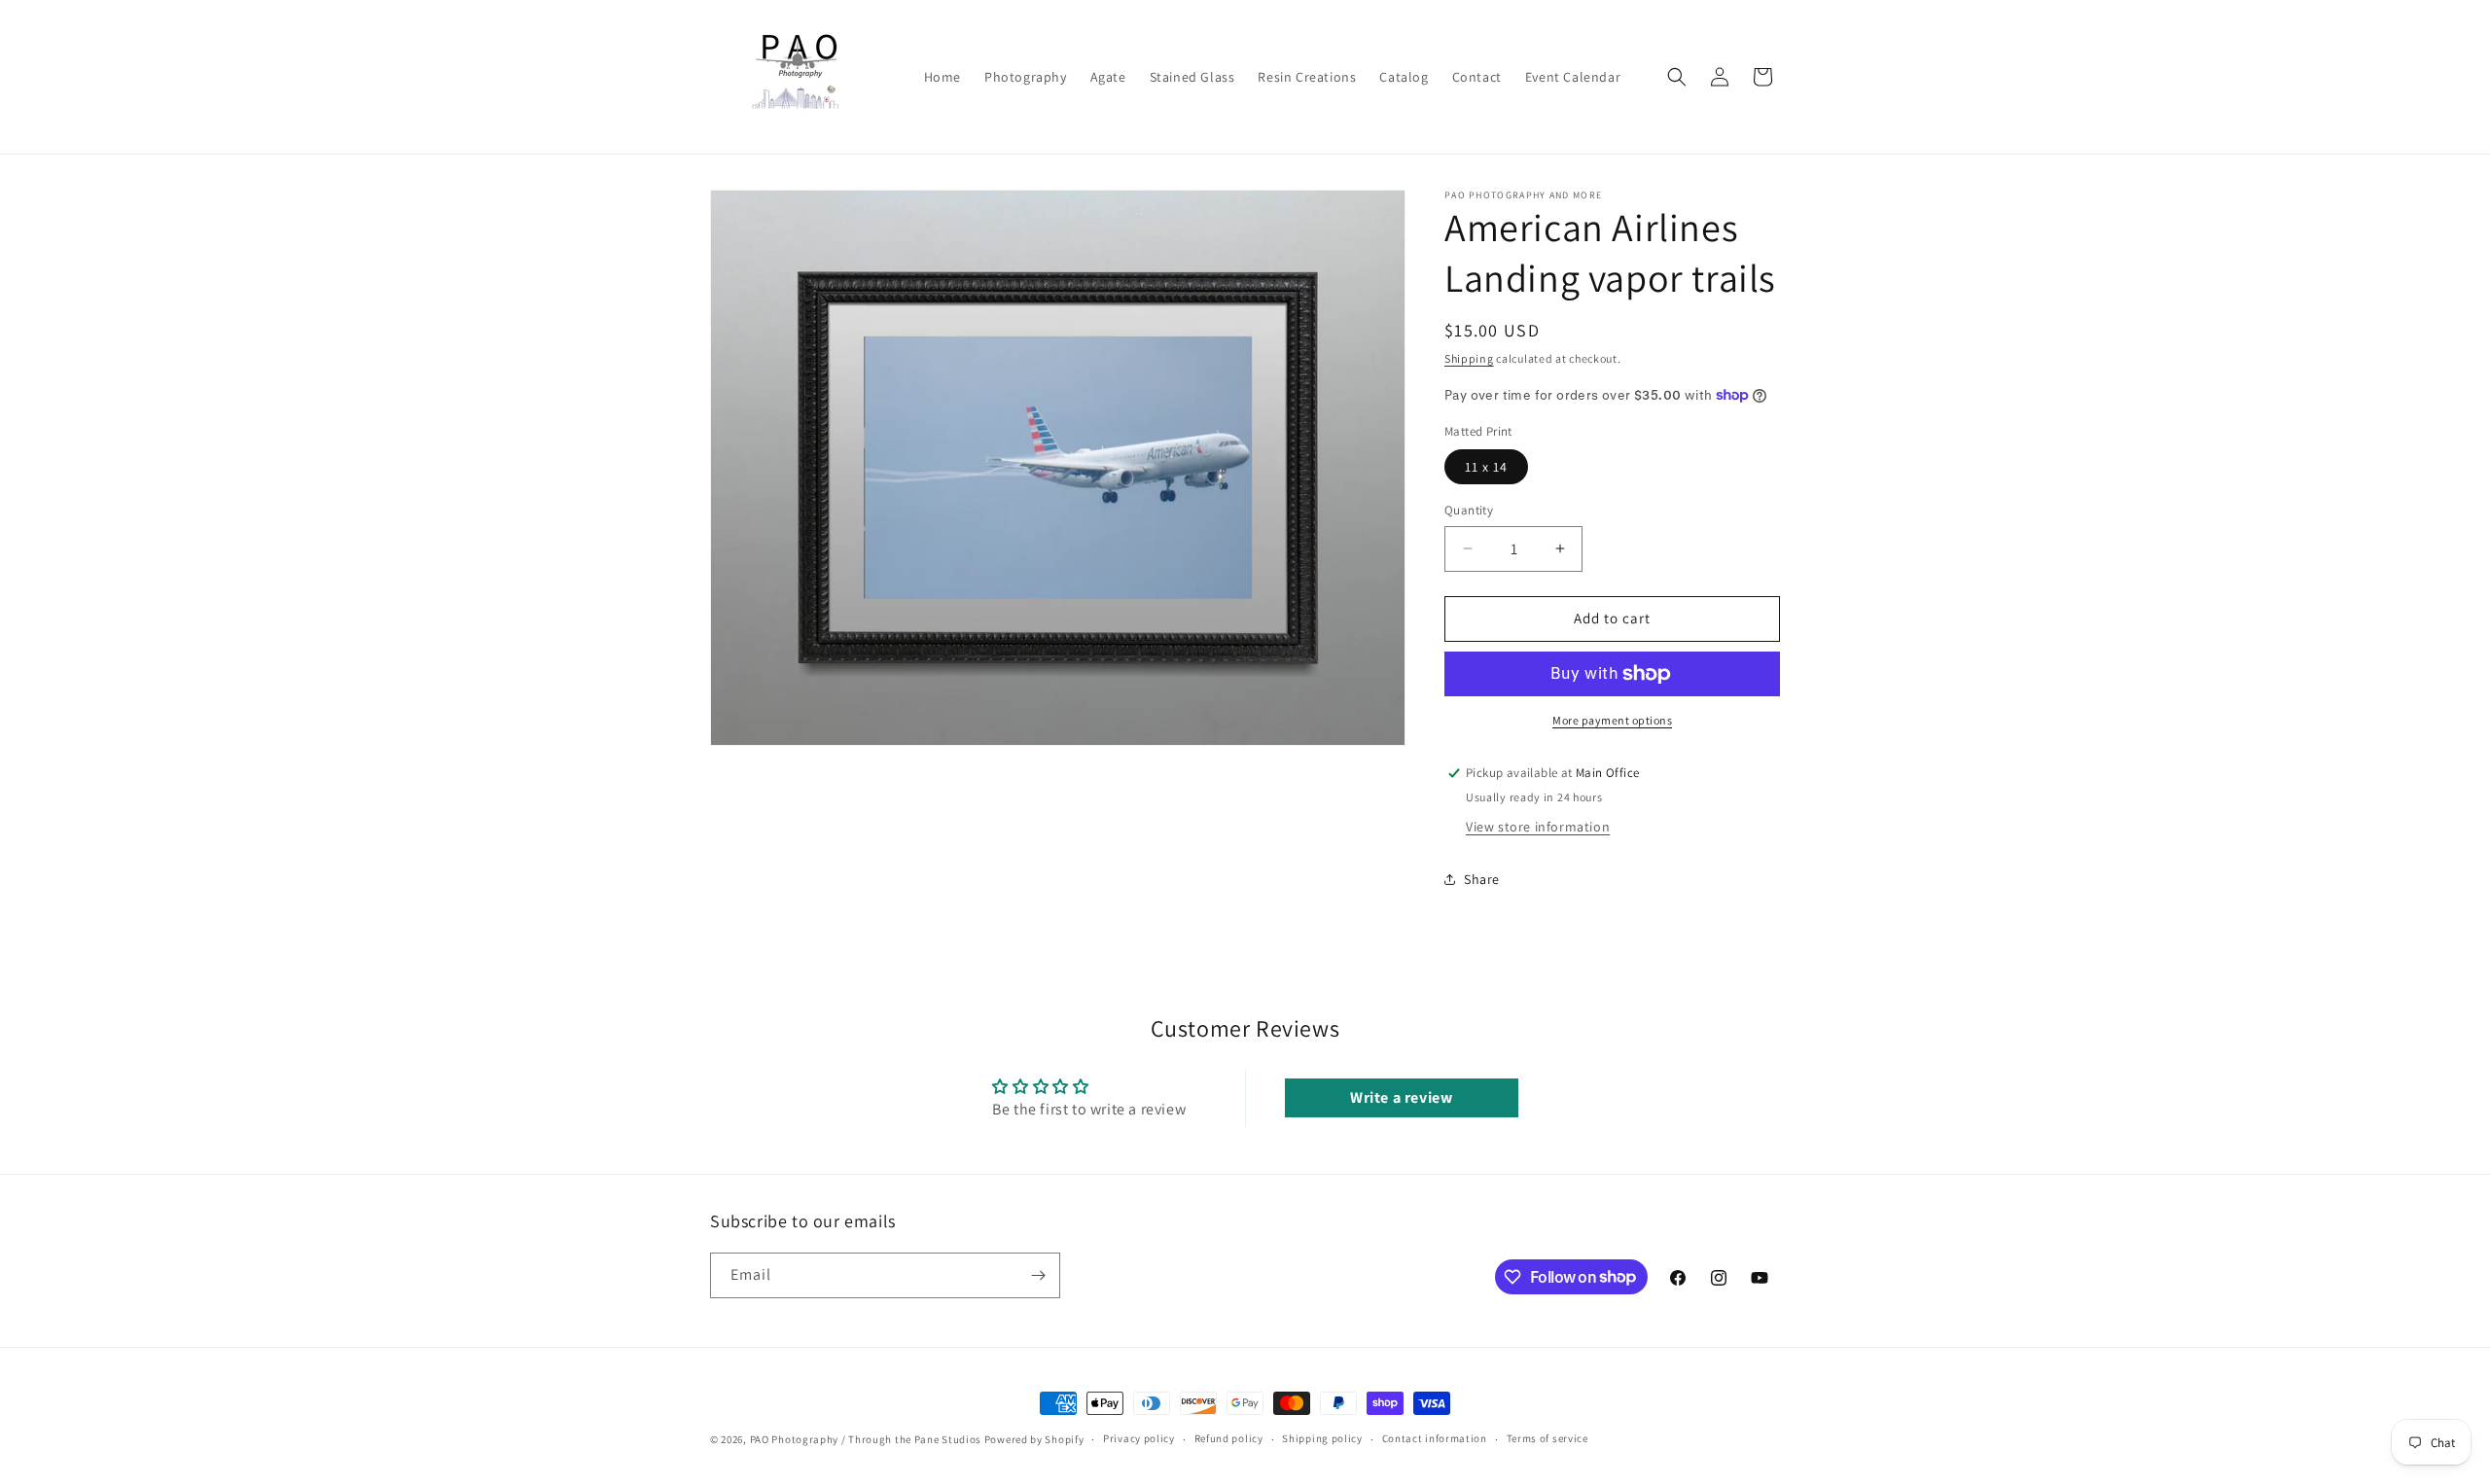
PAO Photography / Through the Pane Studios (866, 1439)
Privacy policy (1139, 1438)
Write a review (1401, 1097)
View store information (1538, 827)
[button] (1677, 77)
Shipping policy (1322, 1438)
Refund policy (1229, 1438)
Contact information (1435, 1438)
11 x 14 (1486, 467)
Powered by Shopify (1034, 1439)
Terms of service (1547, 1438)
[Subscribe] (1038, 1275)
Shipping (1469, 358)
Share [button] (1482, 879)
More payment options (1612, 720)
